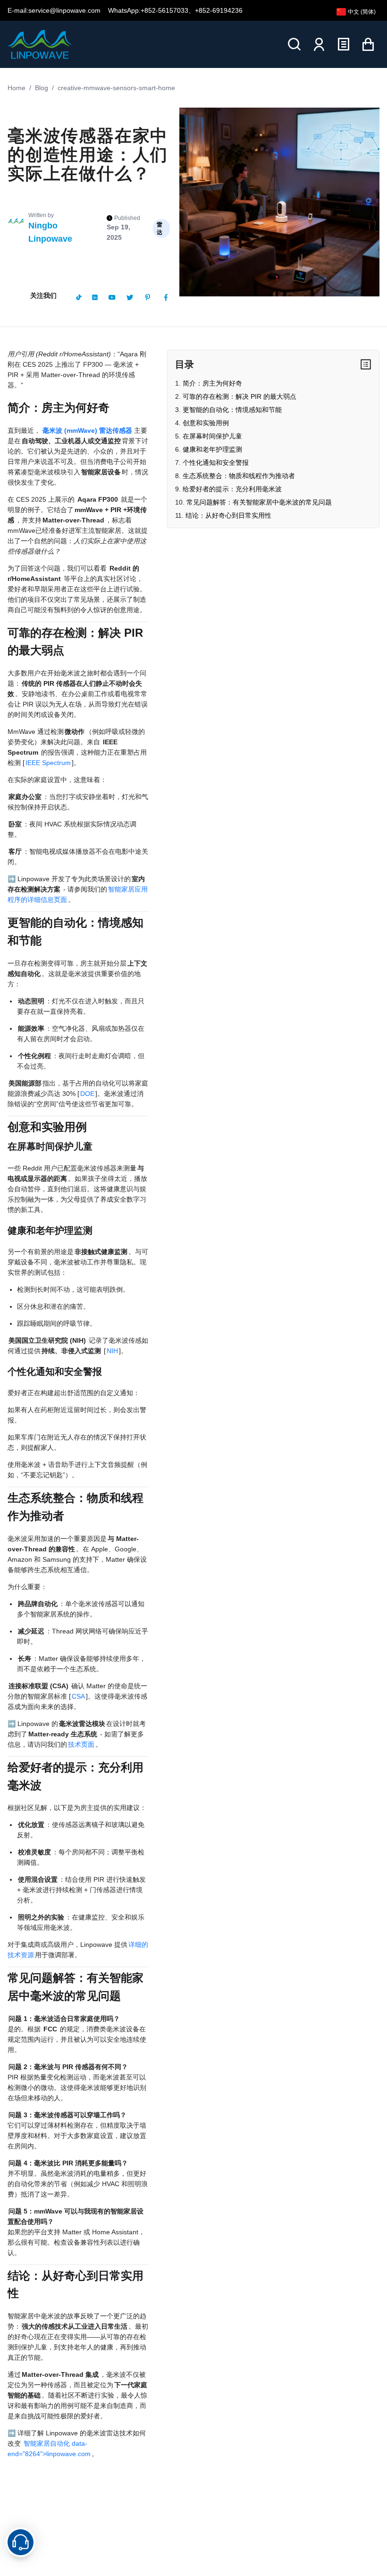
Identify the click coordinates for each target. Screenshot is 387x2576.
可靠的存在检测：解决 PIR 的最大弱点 (240, 396)
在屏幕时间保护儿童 (212, 436)
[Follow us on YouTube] (112, 297)
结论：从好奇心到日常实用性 (228, 515)
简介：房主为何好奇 (212, 383)
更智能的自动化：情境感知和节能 (232, 410)
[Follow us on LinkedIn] (95, 297)
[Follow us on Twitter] (130, 297)
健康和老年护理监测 (212, 449)
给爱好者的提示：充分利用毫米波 (232, 489)
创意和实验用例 (206, 423)
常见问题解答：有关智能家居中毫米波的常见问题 (259, 502)
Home (17, 88)
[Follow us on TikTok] (79, 297)
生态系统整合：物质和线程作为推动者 (239, 476)
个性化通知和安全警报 (216, 463)
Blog (42, 88)
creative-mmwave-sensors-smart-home (116, 88)
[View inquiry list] (344, 44)
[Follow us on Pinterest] (148, 297)
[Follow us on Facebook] (166, 297)
